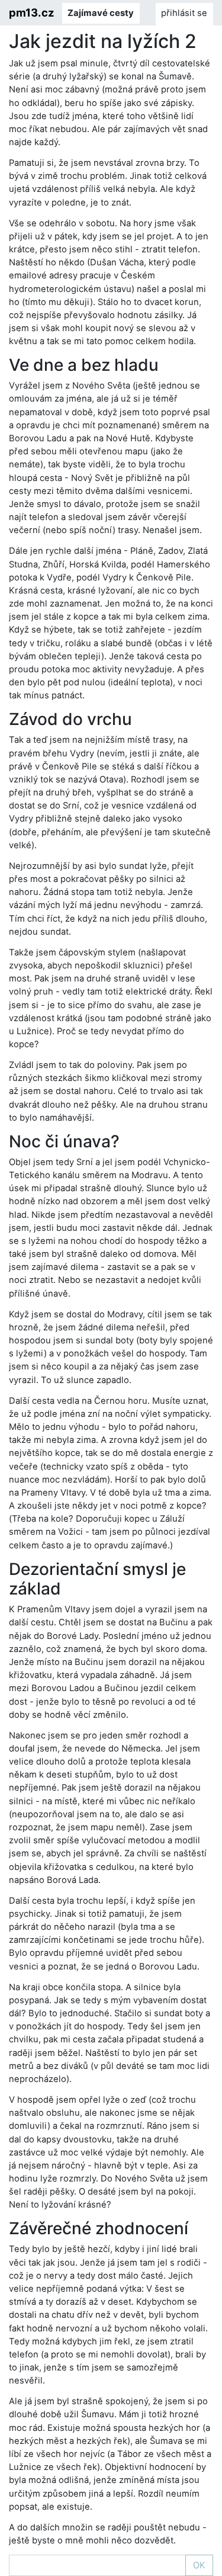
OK (199, 2565)
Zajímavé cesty (101, 13)
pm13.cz (32, 12)
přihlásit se (184, 13)
